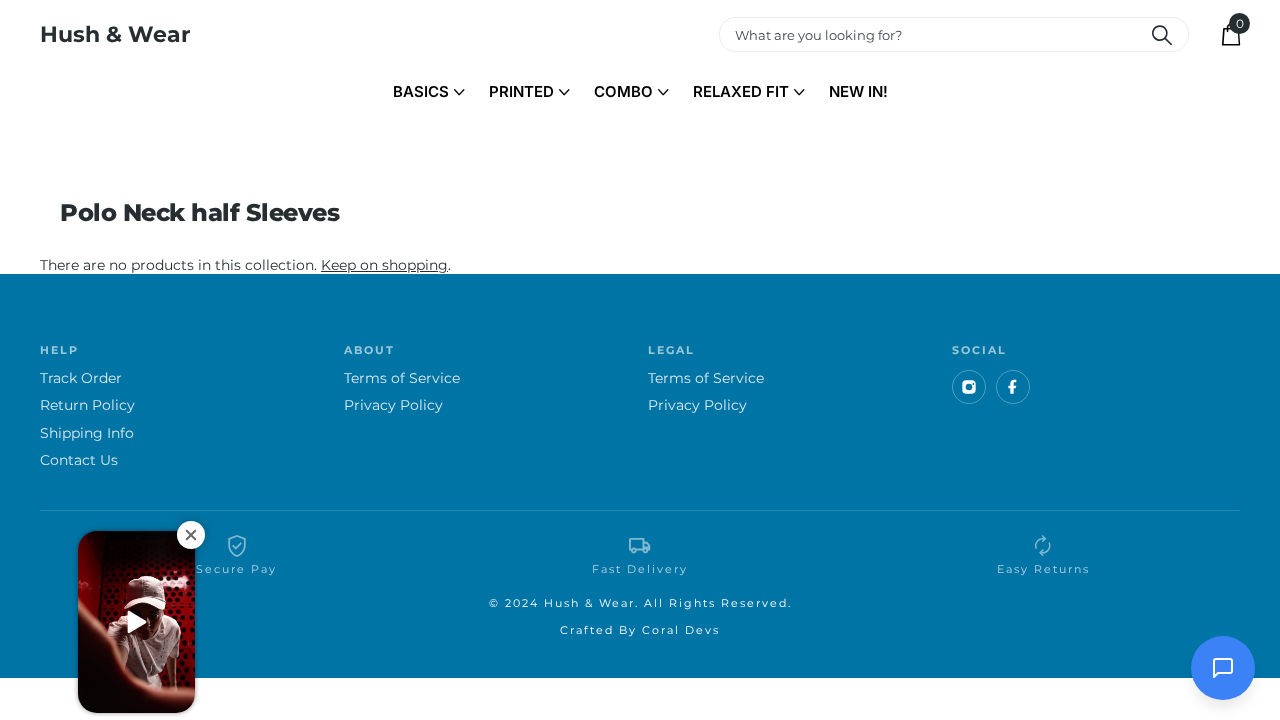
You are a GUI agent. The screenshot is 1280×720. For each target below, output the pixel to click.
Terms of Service (402, 378)
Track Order (81, 378)
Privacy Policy (393, 405)
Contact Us (79, 460)
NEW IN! (858, 91)
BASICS (421, 91)
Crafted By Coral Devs (640, 630)
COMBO (623, 91)
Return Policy (87, 405)
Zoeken (1161, 34)
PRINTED (521, 91)
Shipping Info (87, 433)
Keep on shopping (384, 265)
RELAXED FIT (741, 91)
